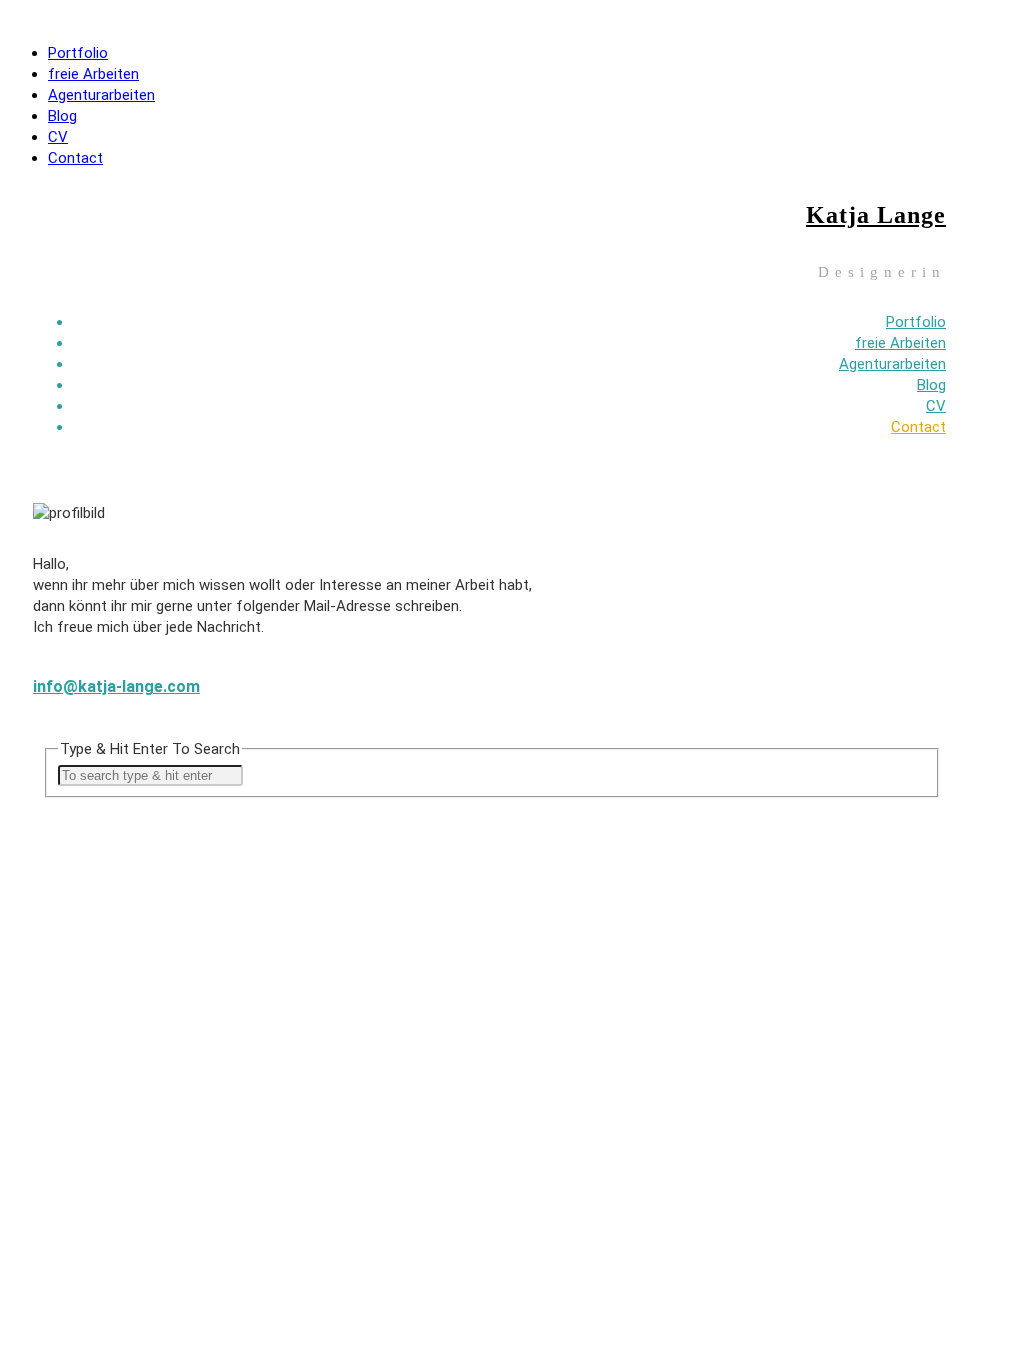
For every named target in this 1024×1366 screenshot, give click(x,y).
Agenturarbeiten (101, 95)
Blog (62, 116)
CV (58, 137)
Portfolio (78, 53)
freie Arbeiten (93, 74)
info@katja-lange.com (116, 686)
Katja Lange (876, 215)
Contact (75, 158)
